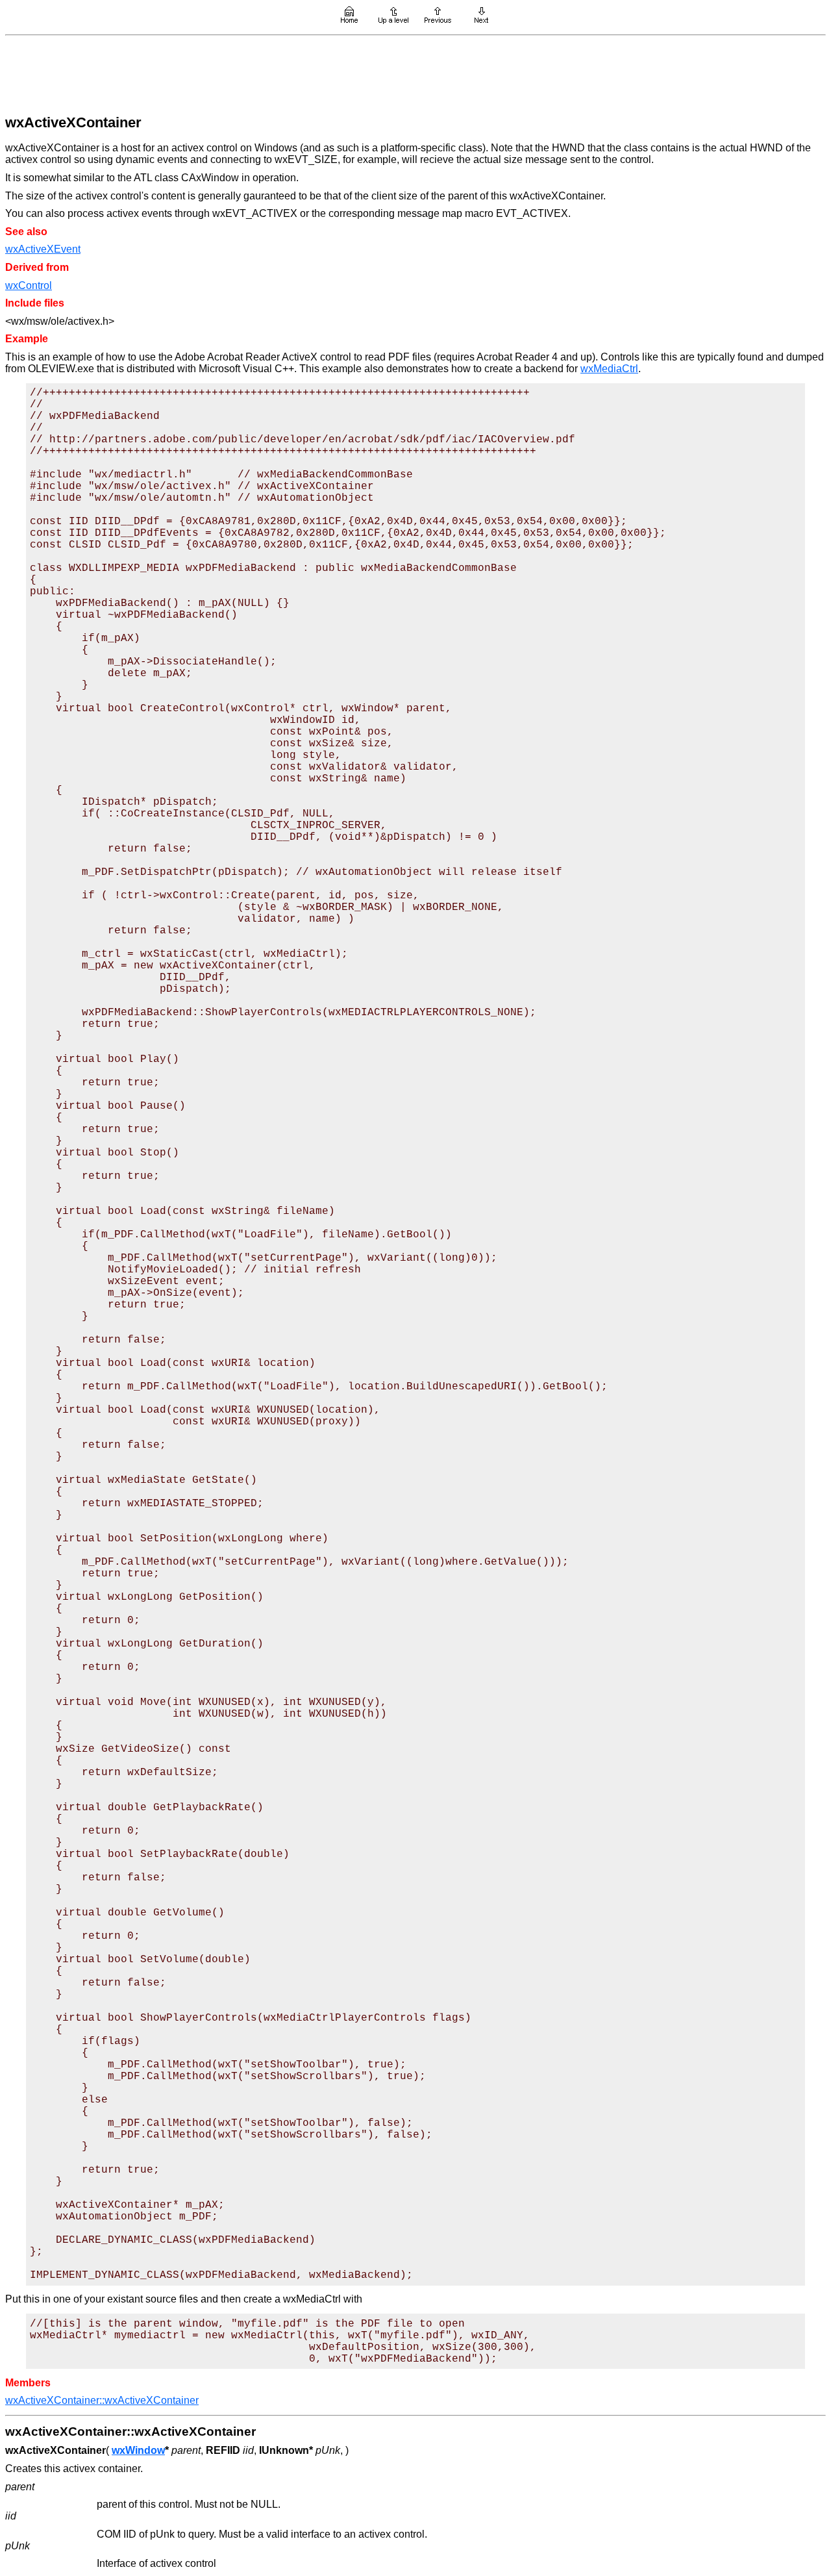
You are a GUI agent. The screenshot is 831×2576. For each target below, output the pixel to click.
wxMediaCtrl (609, 369)
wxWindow (138, 2450)
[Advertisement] (415, 73)
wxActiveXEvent (43, 249)
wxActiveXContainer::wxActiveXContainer (102, 2400)
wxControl (29, 285)
